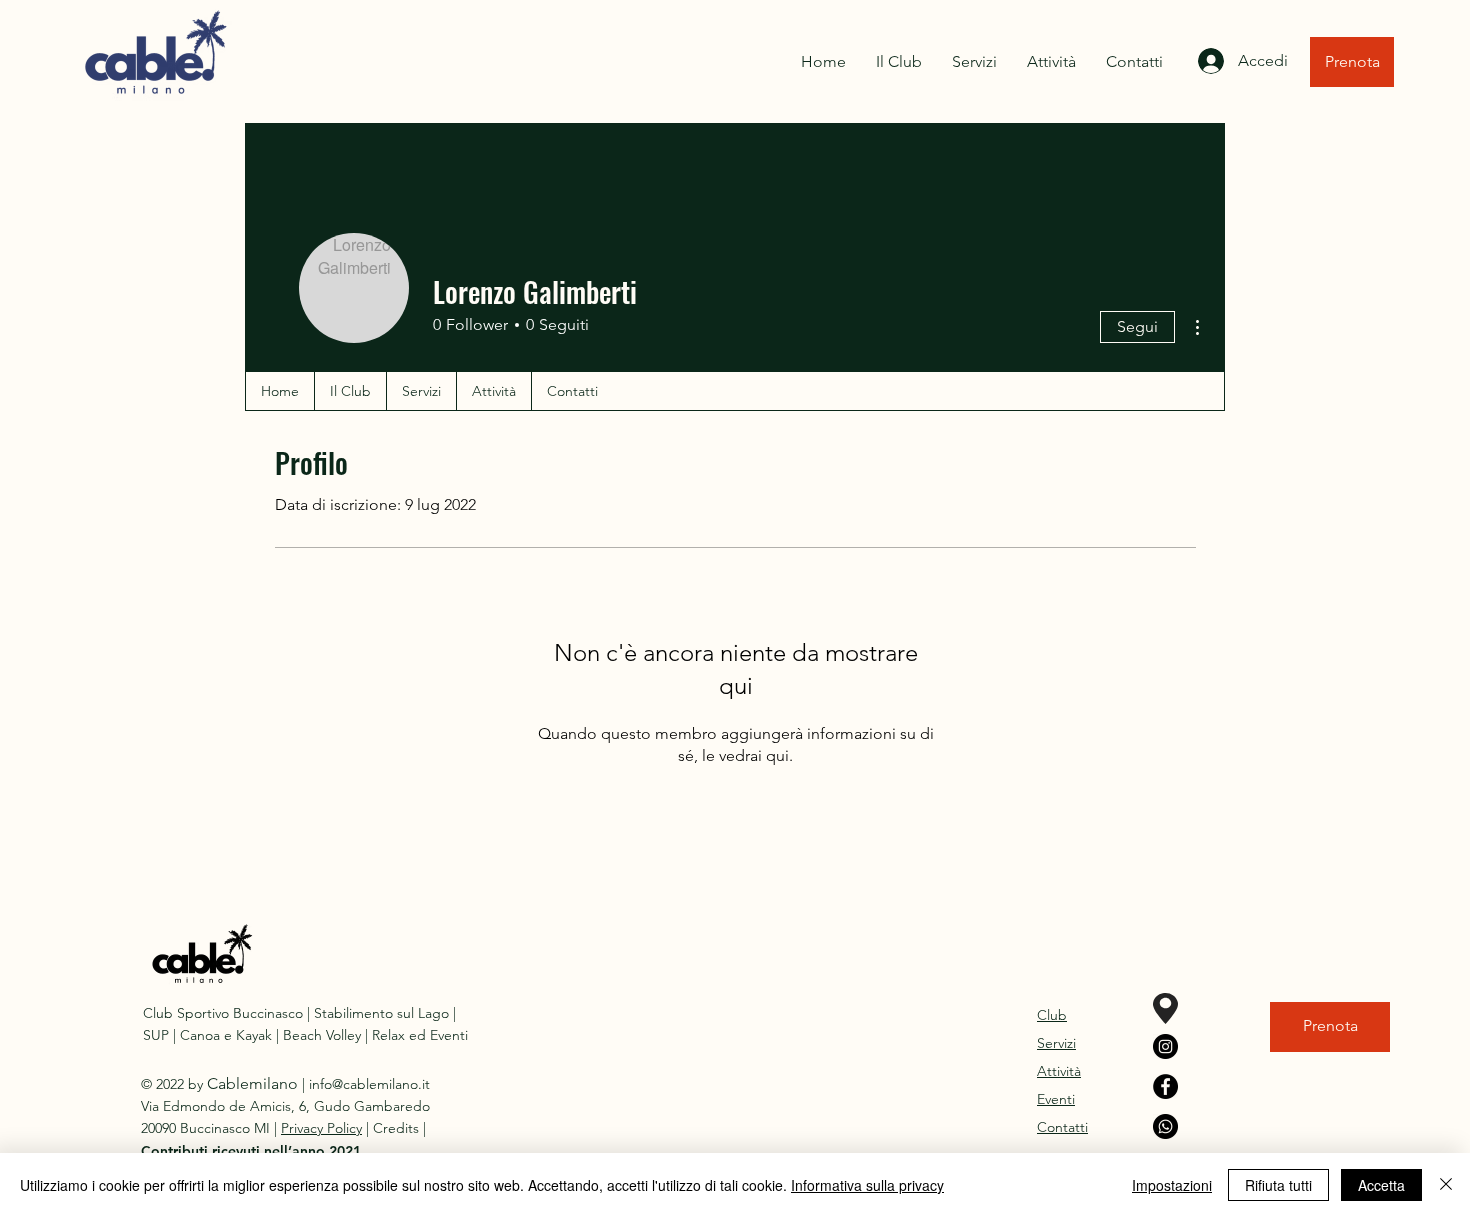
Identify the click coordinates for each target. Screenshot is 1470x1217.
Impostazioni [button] (1172, 1185)
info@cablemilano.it (369, 1084)
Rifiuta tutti (1278, 1185)
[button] (251, 1151)
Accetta (1381, 1185)
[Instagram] (1165, 1046)
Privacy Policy (321, 1128)
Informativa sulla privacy (867, 1185)
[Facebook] (1165, 1086)
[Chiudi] (1446, 1185)
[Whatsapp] (1165, 1126)
